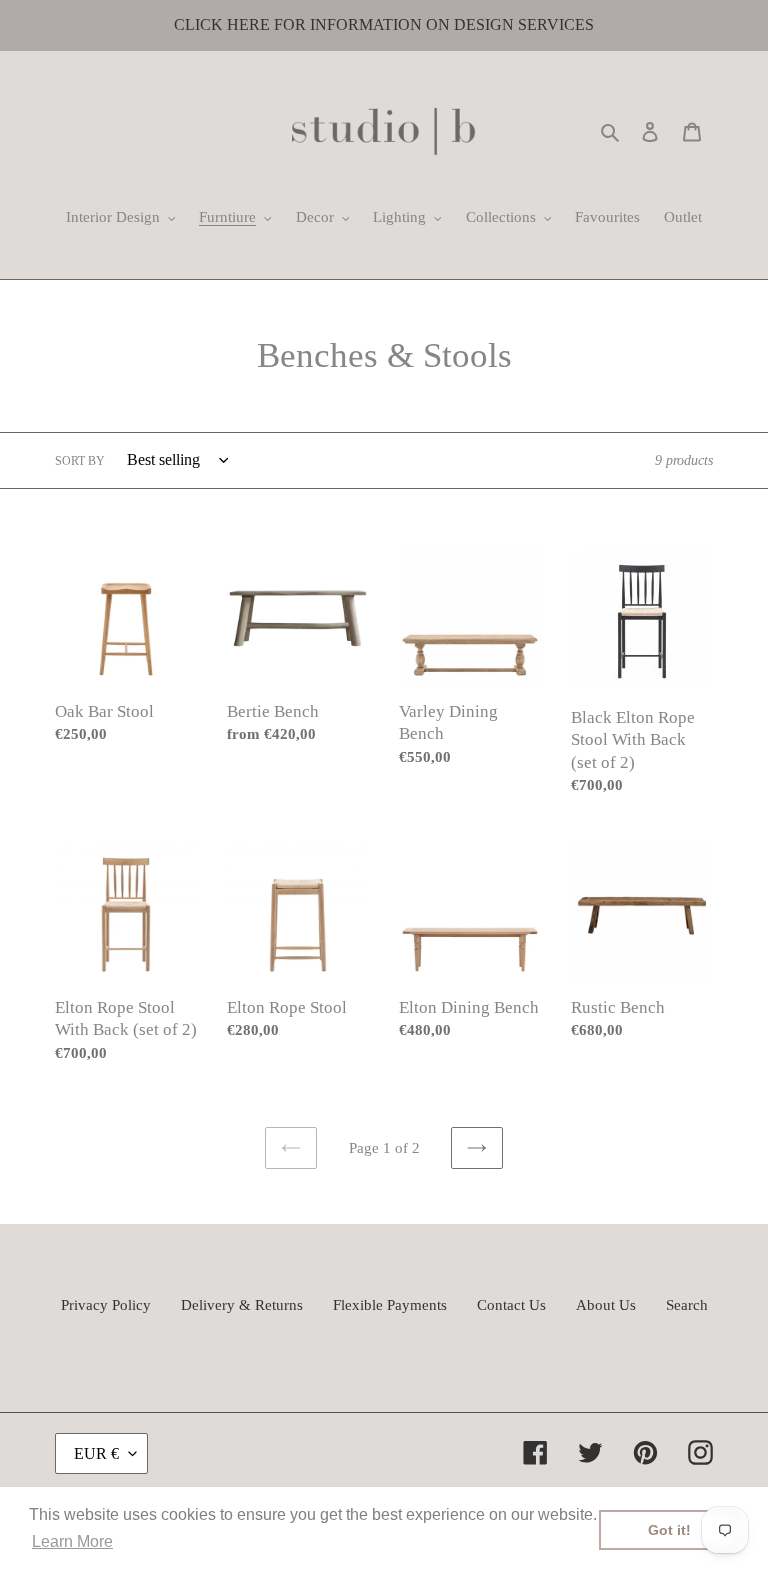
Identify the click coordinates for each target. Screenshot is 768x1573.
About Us (606, 1305)
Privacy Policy (106, 1305)
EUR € (96, 1453)
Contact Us (511, 1305)
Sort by (80, 461)
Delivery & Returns (242, 1305)
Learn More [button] (72, 1541)
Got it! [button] (669, 1530)
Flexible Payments (390, 1305)
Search (687, 1305)
